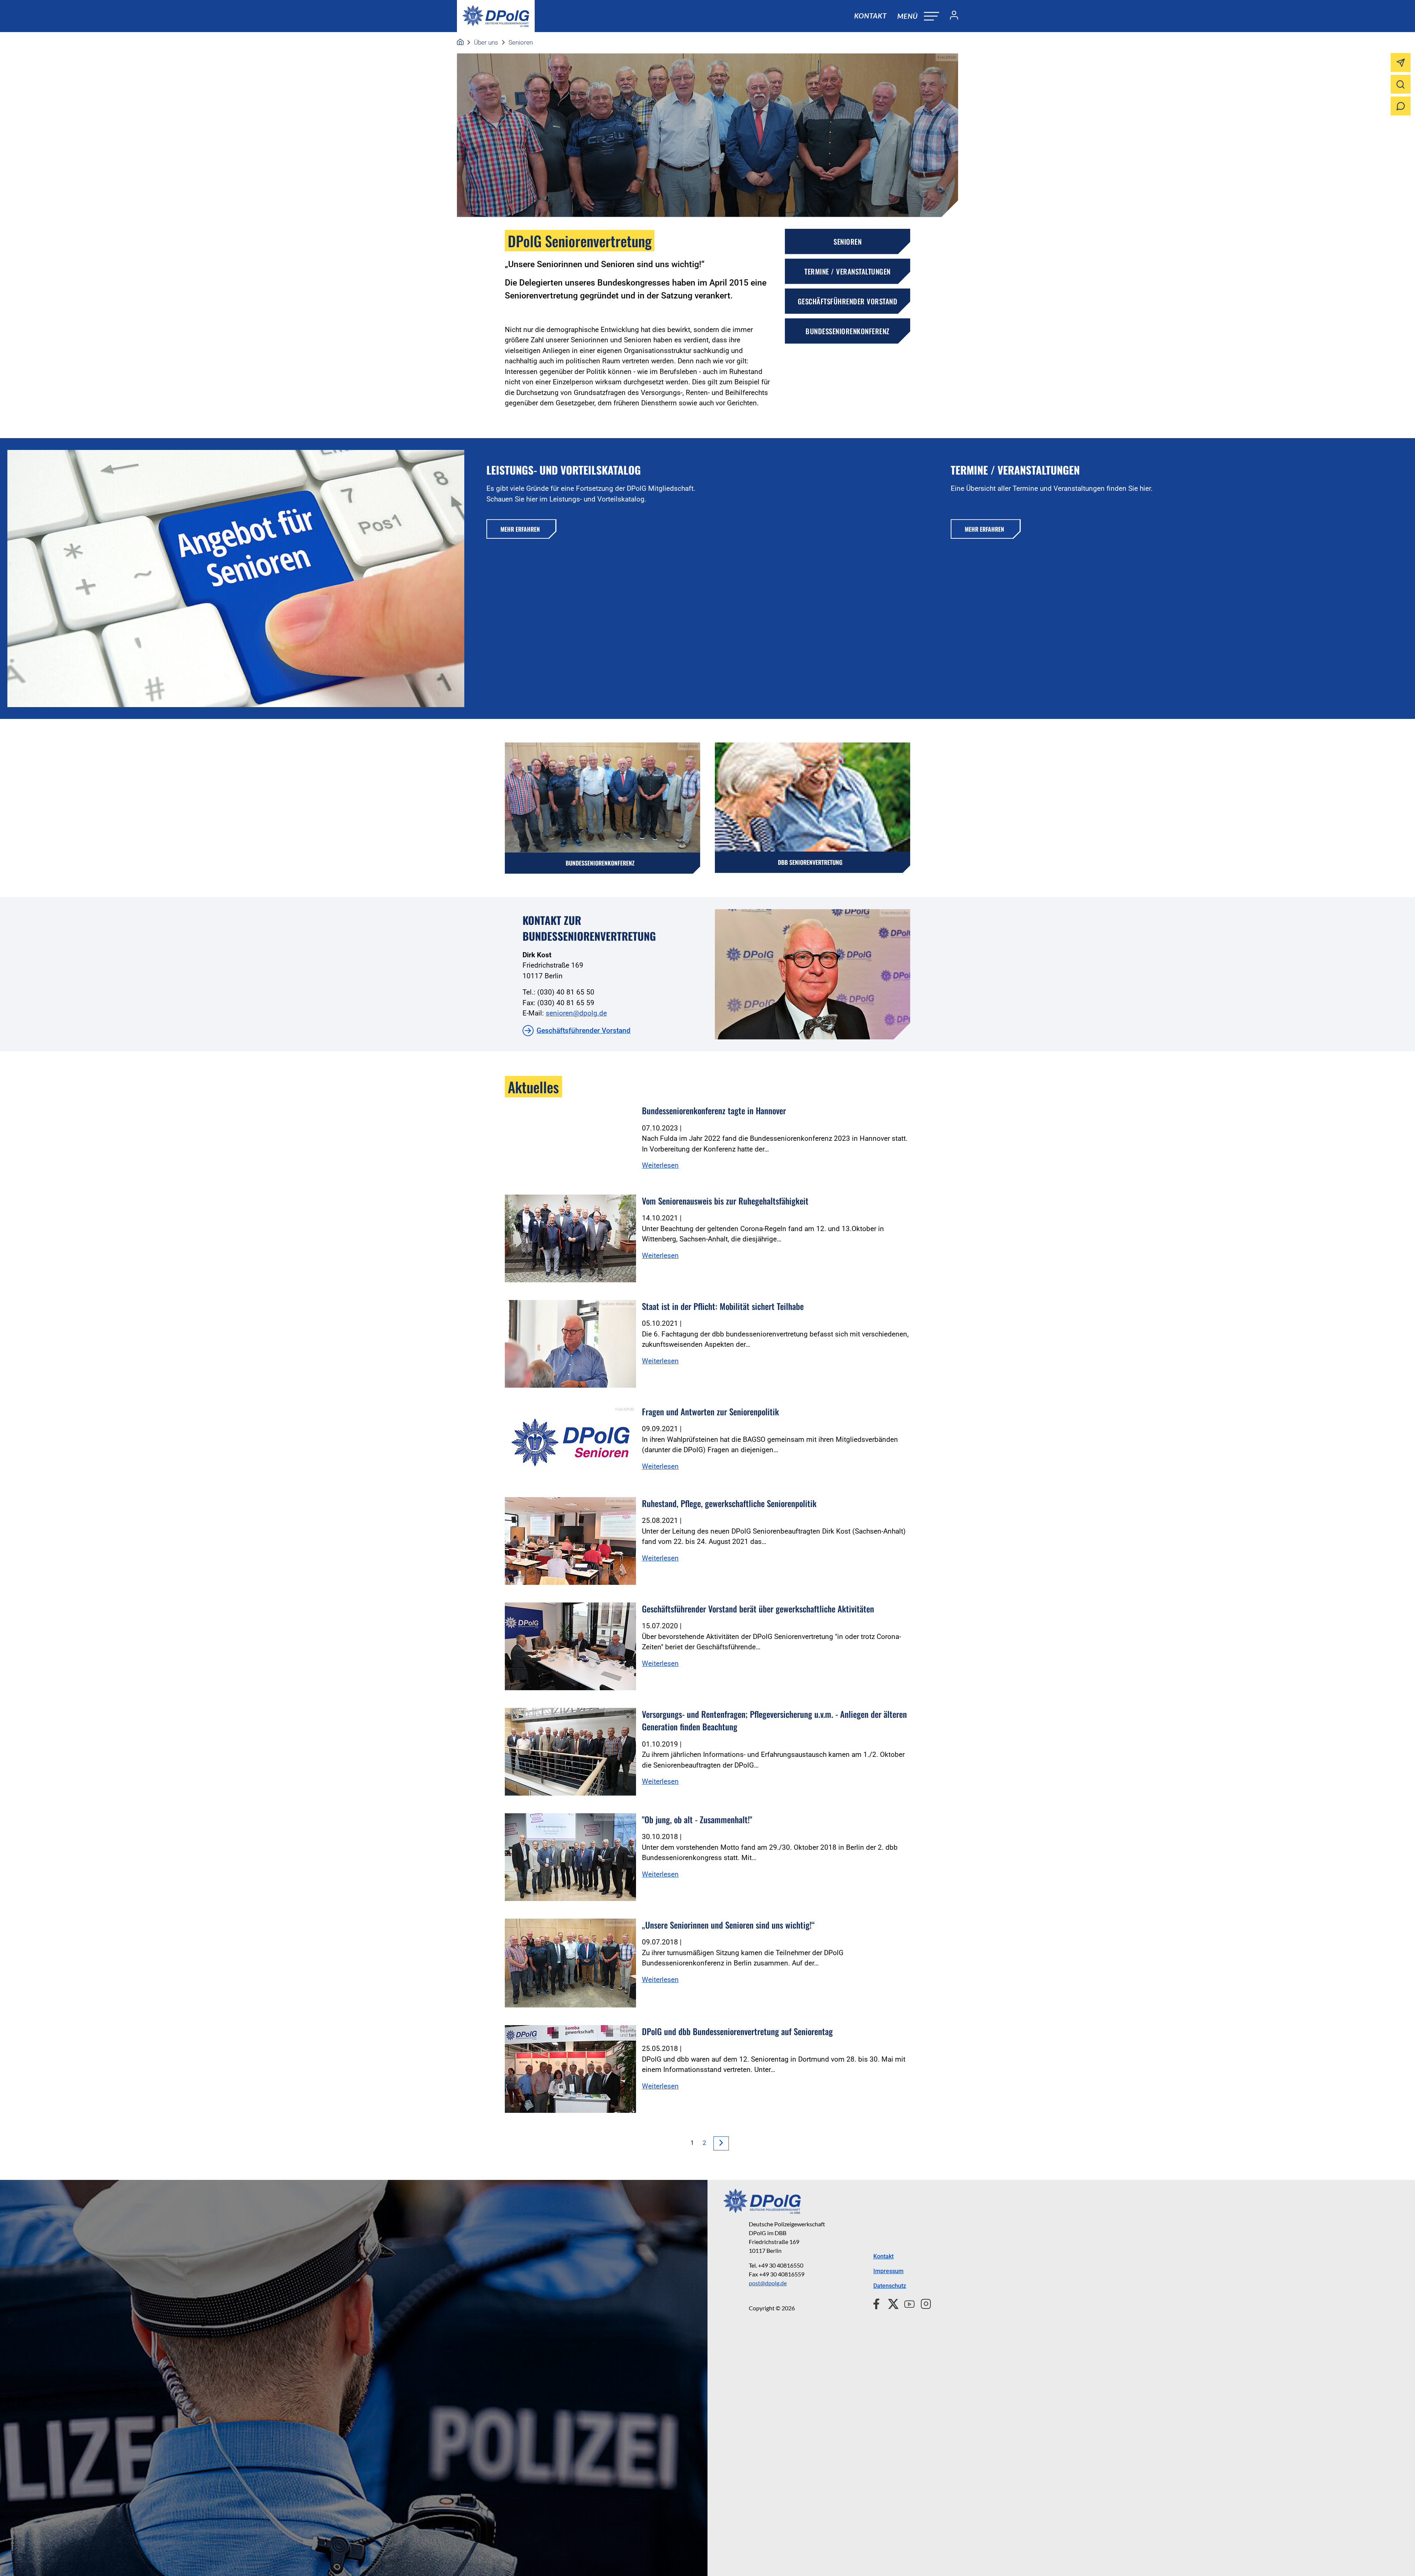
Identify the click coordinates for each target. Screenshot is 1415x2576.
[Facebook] (878, 2303)
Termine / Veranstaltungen (848, 271)
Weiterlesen (660, 1165)
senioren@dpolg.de (576, 1013)
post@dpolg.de (768, 2283)
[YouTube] (906, 2303)
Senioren (521, 42)
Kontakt (870, 16)
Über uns (486, 42)
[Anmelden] (951, 16)
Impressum (888, 2271)
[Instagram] (923, 2303)
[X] (890, 2303)
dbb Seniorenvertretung (810, 862)
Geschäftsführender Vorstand (848, 301)
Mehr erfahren (520, 529)
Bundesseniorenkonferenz (848, 331)
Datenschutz (890, 2286)
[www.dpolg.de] (460, 42)
